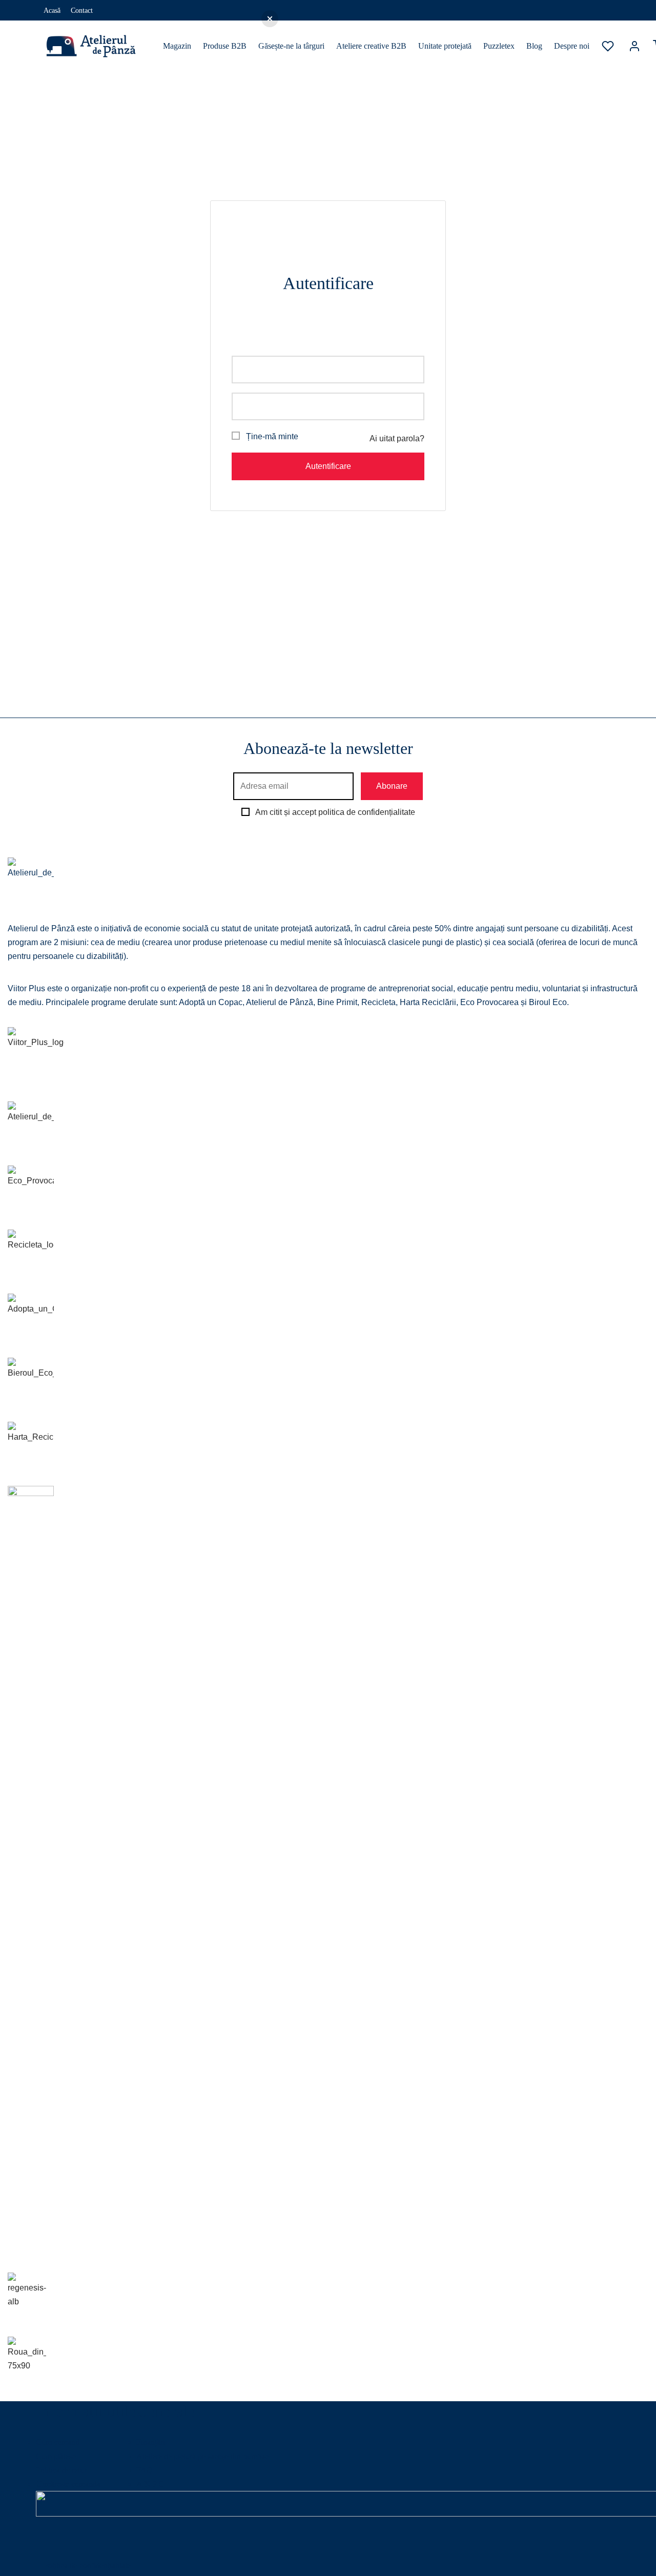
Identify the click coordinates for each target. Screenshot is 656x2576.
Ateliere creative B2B (371, 46)
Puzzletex (499, 46)
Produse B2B (225, 46)
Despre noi (572, 46)
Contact (82, 10)
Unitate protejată (445, 46)
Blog (534, 46)
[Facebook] (584, 10)
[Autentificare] (634, 46)
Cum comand (58, 2442)
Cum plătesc (56, 2456)
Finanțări (151, 2442)
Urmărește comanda (68, 2484)
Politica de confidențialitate (87, 2565)
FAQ (145, 2470)
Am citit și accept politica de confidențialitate (335, 812)
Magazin (177, 46)
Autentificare (328, 466)
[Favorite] (609, 46)
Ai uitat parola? (397, 438)
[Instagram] (605, 10)
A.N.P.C (150, 2484)
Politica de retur (61, 2470)
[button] (270, 19)
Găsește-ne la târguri (291, 46)
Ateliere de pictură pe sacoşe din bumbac (202, 2456)
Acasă (52, 10)
